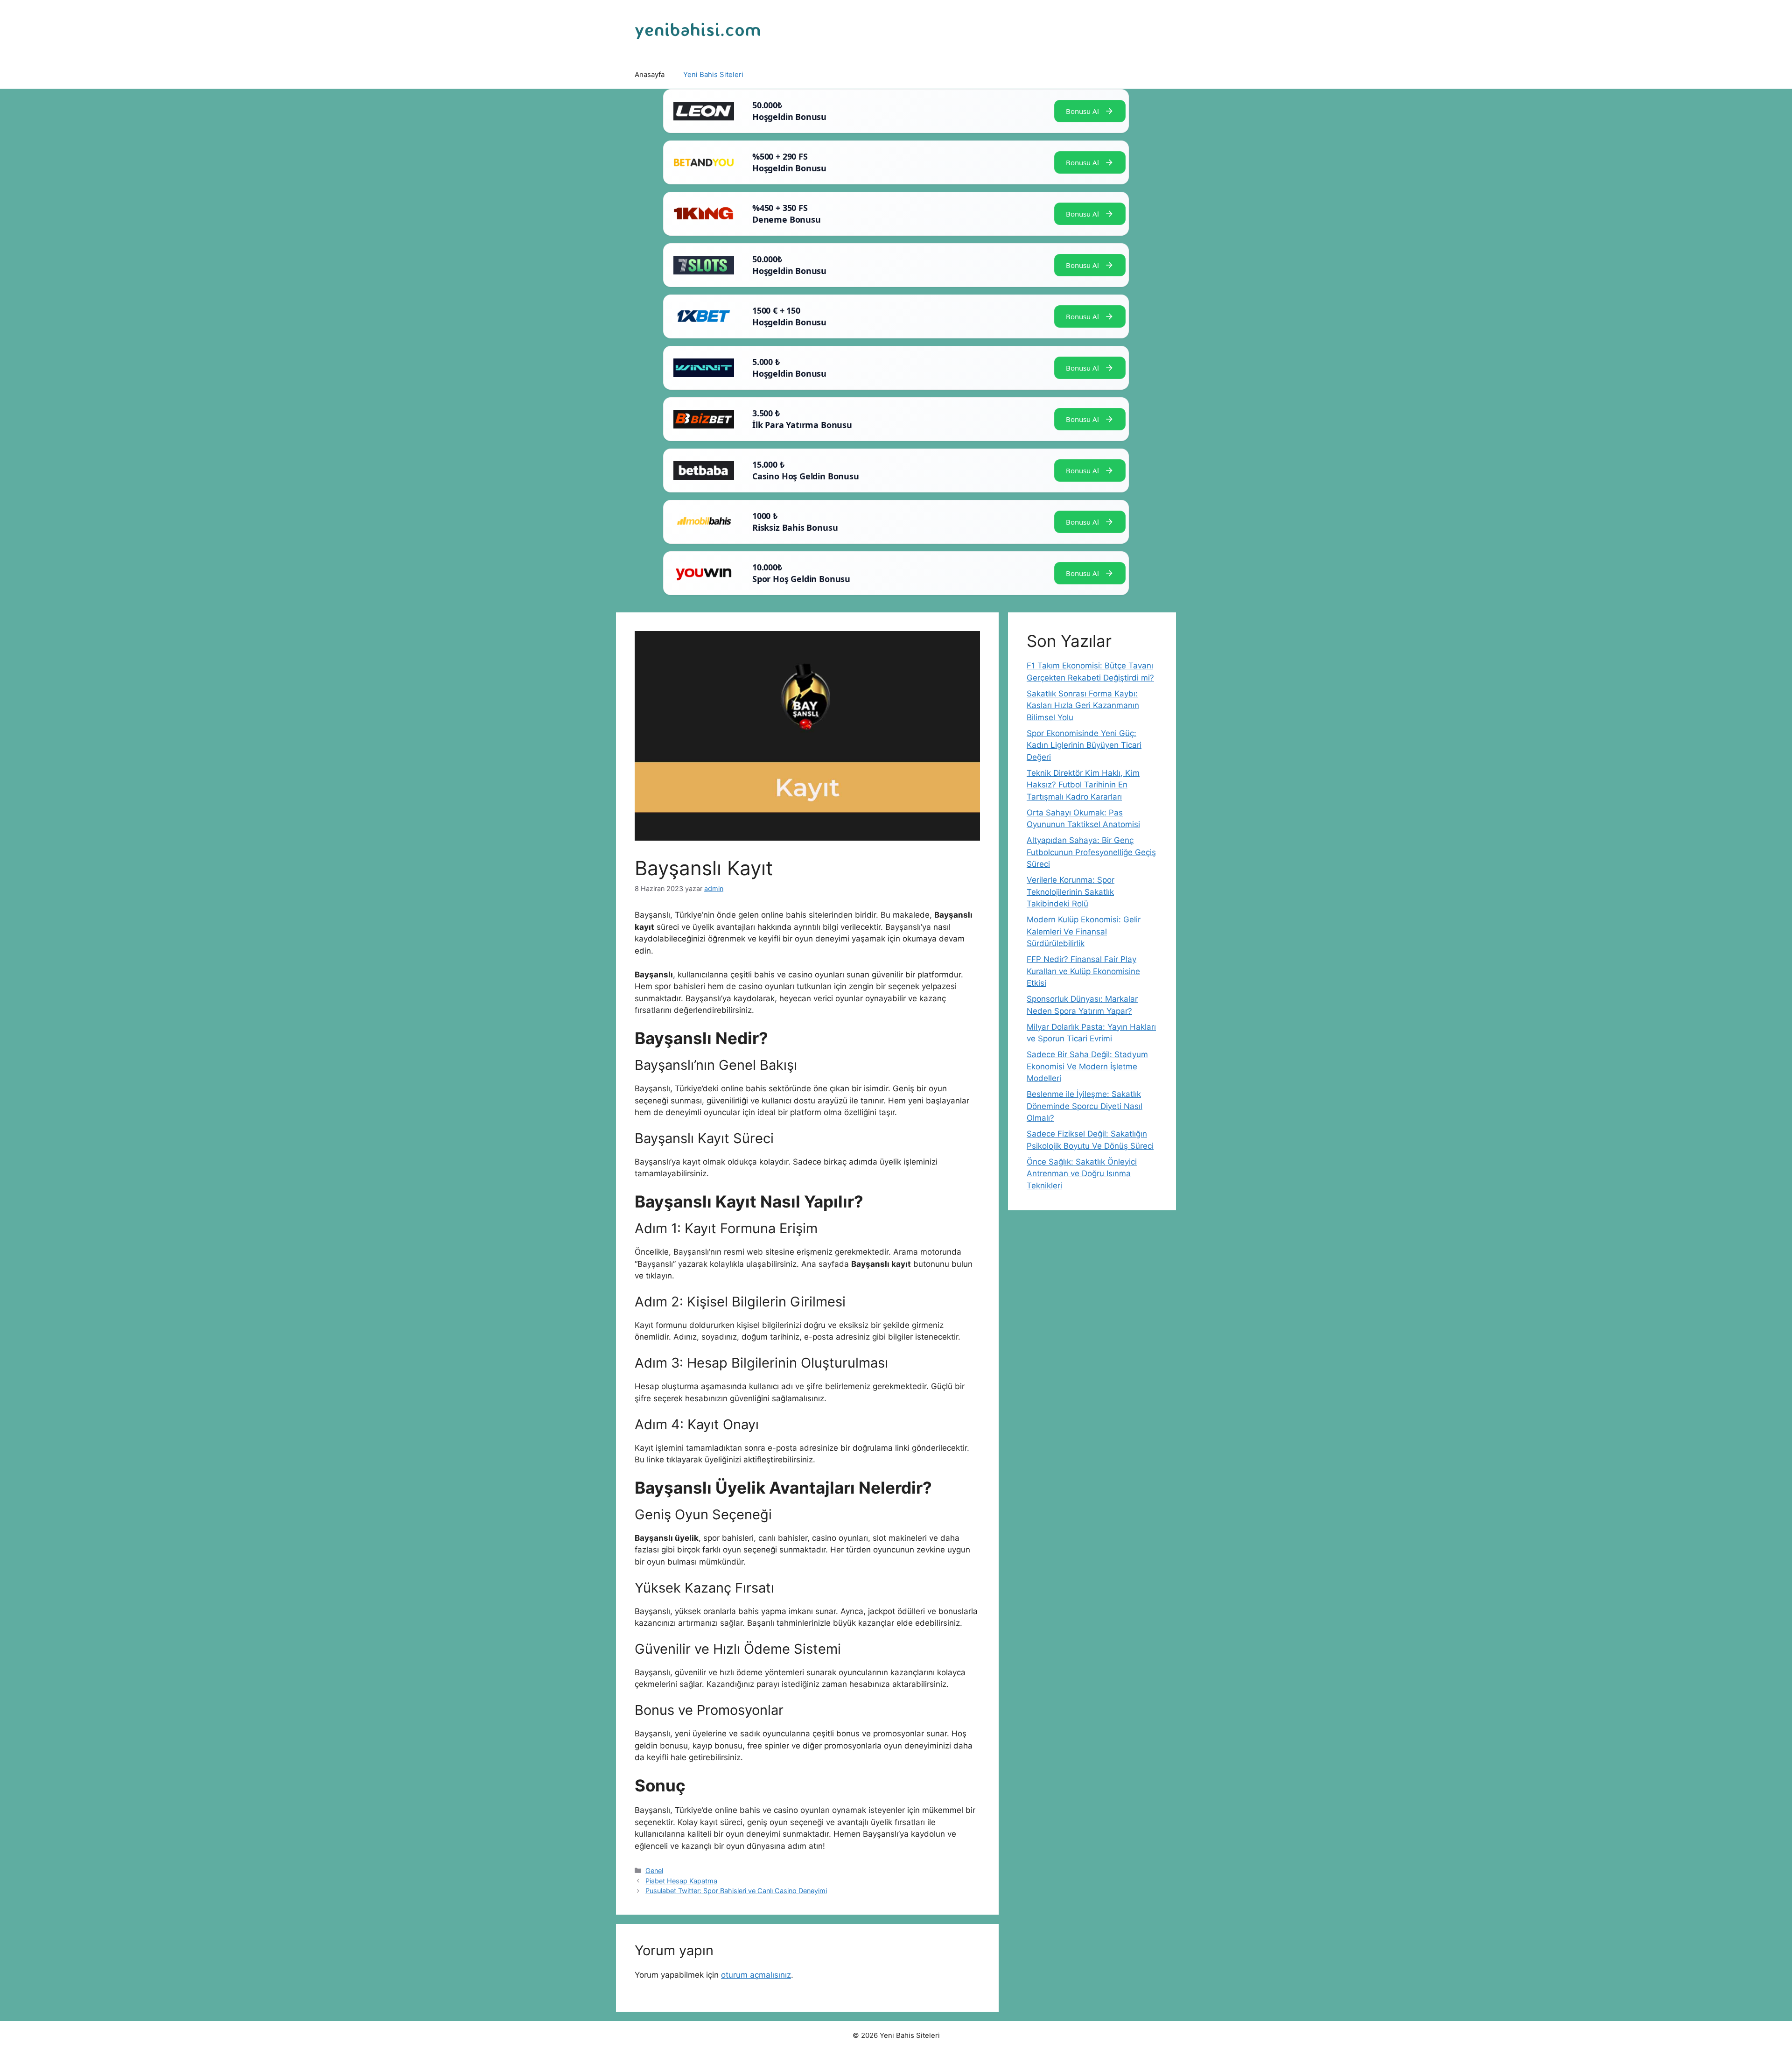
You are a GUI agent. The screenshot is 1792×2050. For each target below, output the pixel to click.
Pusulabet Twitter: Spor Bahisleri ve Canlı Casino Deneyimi (736, 1891)
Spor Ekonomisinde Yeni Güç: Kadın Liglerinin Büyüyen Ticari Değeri (1084, 745)
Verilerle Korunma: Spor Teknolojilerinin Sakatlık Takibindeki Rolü (1071, 892)
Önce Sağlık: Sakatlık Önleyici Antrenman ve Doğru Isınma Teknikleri (1082, 1174)
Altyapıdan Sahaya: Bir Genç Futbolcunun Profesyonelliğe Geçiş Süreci (1091, 852)
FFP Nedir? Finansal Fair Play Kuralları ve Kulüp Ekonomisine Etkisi (1083, 971)
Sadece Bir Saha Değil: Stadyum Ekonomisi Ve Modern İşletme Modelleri (1087, 1066)
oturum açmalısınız (756, 1975)
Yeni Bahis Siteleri (713, 74)
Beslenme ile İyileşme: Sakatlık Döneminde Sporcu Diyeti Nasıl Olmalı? (1085, 1106)
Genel (654, 1871)
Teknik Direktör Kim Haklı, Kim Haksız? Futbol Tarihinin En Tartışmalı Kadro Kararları (1083, 785)
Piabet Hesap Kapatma (681, 1881)
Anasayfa (650, 74)
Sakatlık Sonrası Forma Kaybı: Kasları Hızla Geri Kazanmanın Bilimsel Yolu (1083, 706)
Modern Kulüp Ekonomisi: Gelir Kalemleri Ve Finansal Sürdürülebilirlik (1084, 931)
